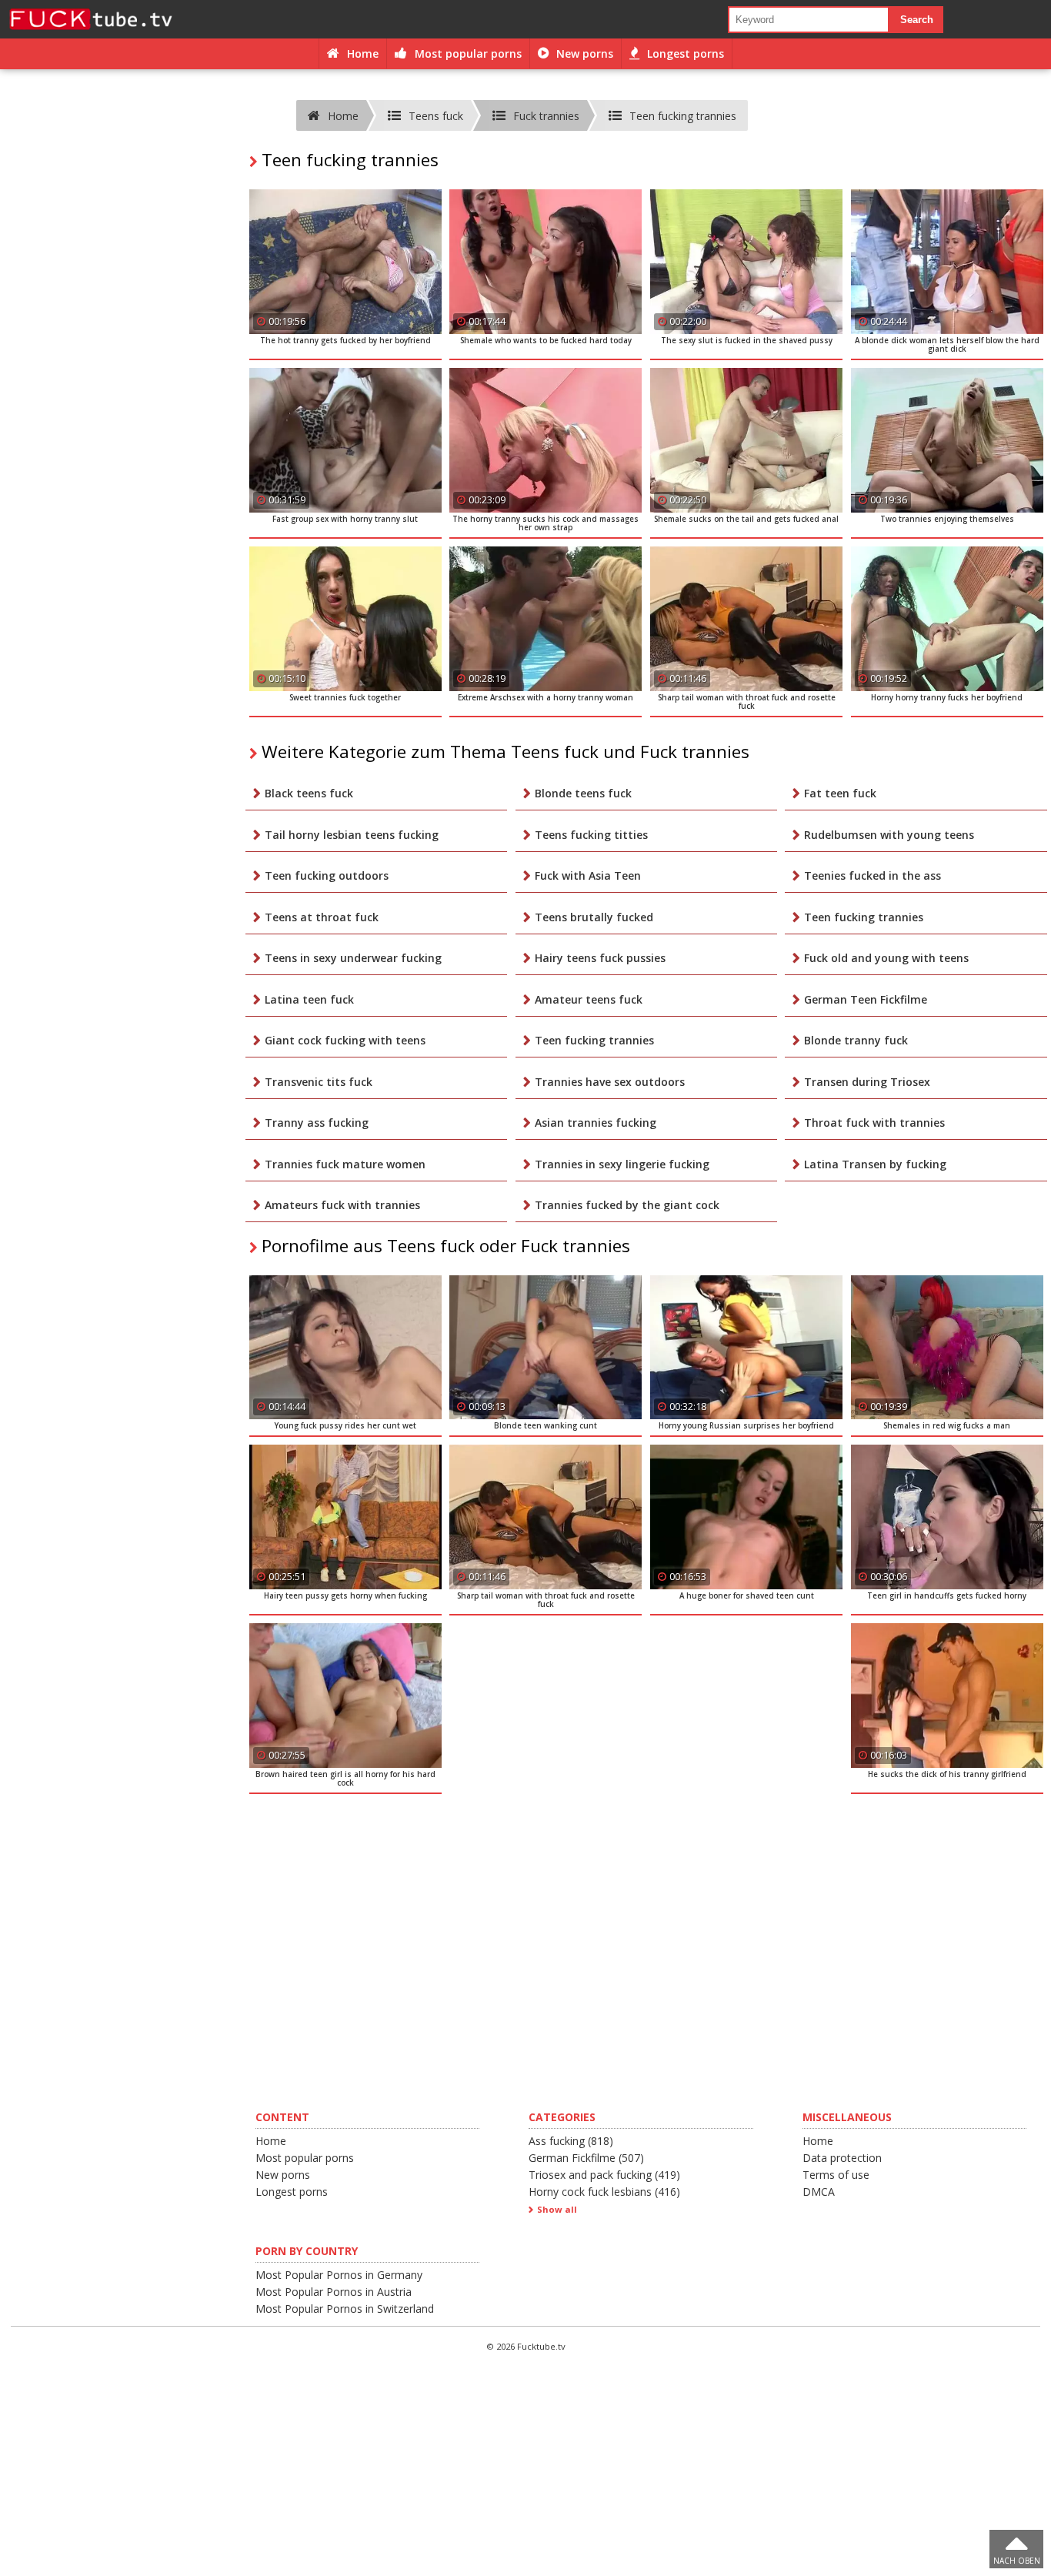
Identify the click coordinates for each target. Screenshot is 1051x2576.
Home (271, 2141)
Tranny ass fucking (317, 1123)
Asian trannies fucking (596, 1123)
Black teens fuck (309, 793)
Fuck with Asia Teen (588, 875)
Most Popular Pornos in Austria (334, 2292)
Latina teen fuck (309, 999)
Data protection (842, 2158)
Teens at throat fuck (322, 917)
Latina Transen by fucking (875, 1164)
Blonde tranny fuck (856, 1040)
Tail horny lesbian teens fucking (352, 835)
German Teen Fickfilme (866, 999)
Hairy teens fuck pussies (600, 958)
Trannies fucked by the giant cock (627, 1205)
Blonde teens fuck (583, 793)
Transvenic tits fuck (319, 1082)
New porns (283, 2175)
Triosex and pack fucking (604, 2175)
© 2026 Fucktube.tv (526, 2346)
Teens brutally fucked (594, 917)
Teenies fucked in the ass (872, 875)
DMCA (819, 2192)
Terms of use (836, 2175)
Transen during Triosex (867, 1082)
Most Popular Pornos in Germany (339, 2275)
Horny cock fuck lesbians (604, 2192)
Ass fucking (571, 2141)
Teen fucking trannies (864, 917)
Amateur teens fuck (589, 999)
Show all (557, 2209)
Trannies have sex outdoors (610, 1082)
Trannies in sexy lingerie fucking (622, 1164)
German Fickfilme (586, 2158)
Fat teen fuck (840, 793)
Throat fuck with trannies (874, 1123)
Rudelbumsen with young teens (889, 835)
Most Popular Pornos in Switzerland (345, 2309)
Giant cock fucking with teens (345, 1040)
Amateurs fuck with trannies (342, 1205)
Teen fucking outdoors (327, 875)
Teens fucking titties (591, 835)
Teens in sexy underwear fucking (353, 958)
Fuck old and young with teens (886, 958)
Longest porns (292, 2192)
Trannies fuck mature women (345, 1164)
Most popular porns (305, 2158)
